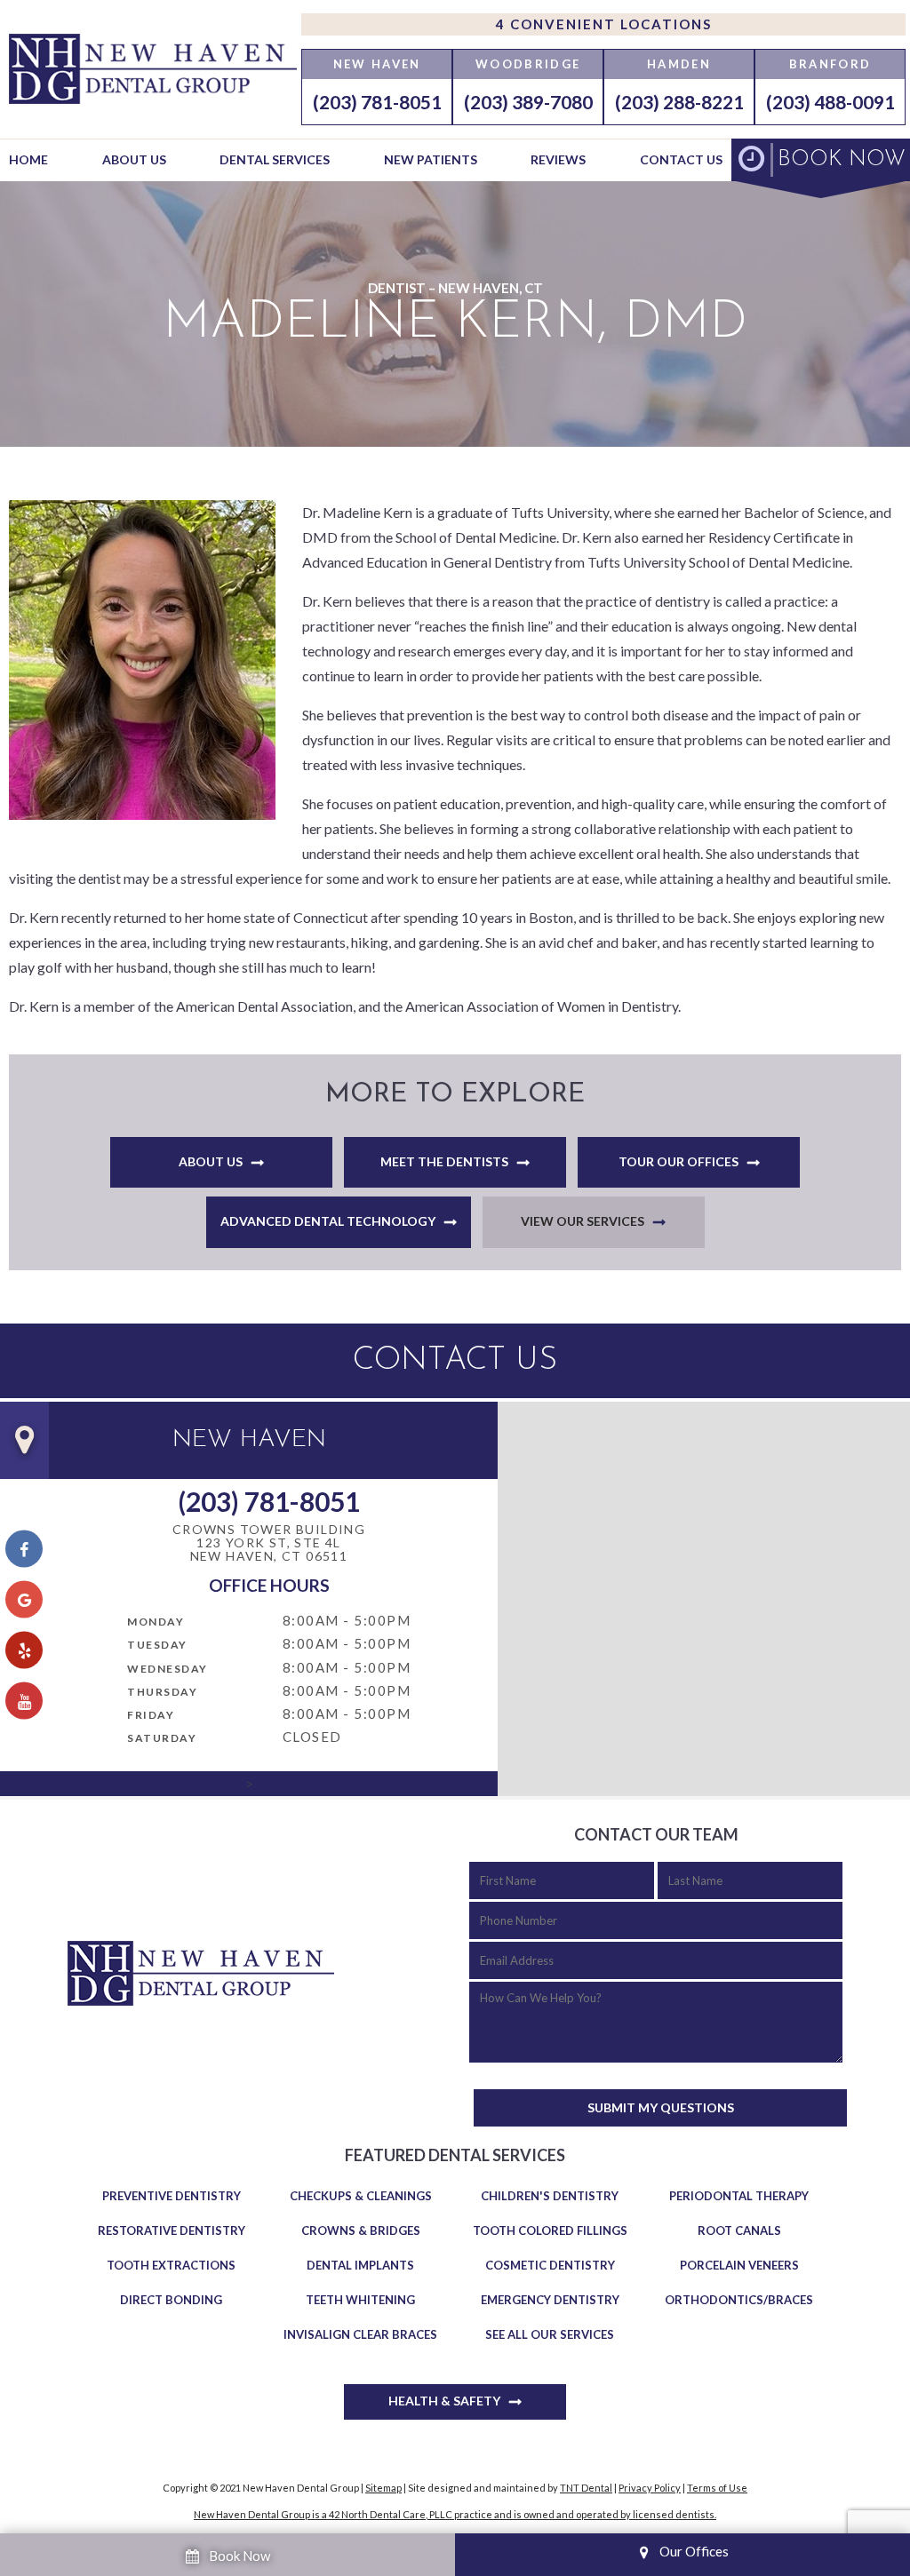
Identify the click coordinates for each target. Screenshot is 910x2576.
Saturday (162, 1738)
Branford (830, 64)
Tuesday (157, 1645)
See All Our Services (550, 2334)
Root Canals (739, 2230)
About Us (134, 159)
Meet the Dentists (444, 1161)
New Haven (377, 64)
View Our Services (583, 1221)
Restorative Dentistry (172, 2230)
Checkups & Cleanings (361, 2196)
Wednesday (168, 1669)
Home (28, 159)
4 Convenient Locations (604, 24)
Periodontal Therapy (739, 2196)
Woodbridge (528, 64)
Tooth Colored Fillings (550, 2230)
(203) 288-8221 (679, 102)
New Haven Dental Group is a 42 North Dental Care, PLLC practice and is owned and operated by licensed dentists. (455, 2514)
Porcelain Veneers (739, 2265)
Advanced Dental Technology (328, 1221)
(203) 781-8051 (377, 102)
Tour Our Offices (679, 1161)
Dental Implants (360, 2265)
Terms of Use (717, 2488)
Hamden (679, 64)
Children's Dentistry (550, 2196)
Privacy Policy (650, 2488)
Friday (151, 1715)
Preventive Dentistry (172, 2196)
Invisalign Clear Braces (360, 2334)
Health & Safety (444, 2401)
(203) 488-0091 (830, 102)
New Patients (431, 159)
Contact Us (681, 159)
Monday (156, 1622)
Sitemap (383, 2488)
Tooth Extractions (171, 2265)
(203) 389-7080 (528, 102)
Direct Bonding (171, 2300)
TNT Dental (586, 2488)
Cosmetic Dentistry (550, 2265)
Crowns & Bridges (361, 2230)
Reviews (558, 159)
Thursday (162, 1692)
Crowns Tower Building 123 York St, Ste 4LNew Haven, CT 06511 (269, 1543)
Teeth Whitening (360, 2300)
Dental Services (275, 159)
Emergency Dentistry (550, 2300)
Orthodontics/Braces (739, 2300)
